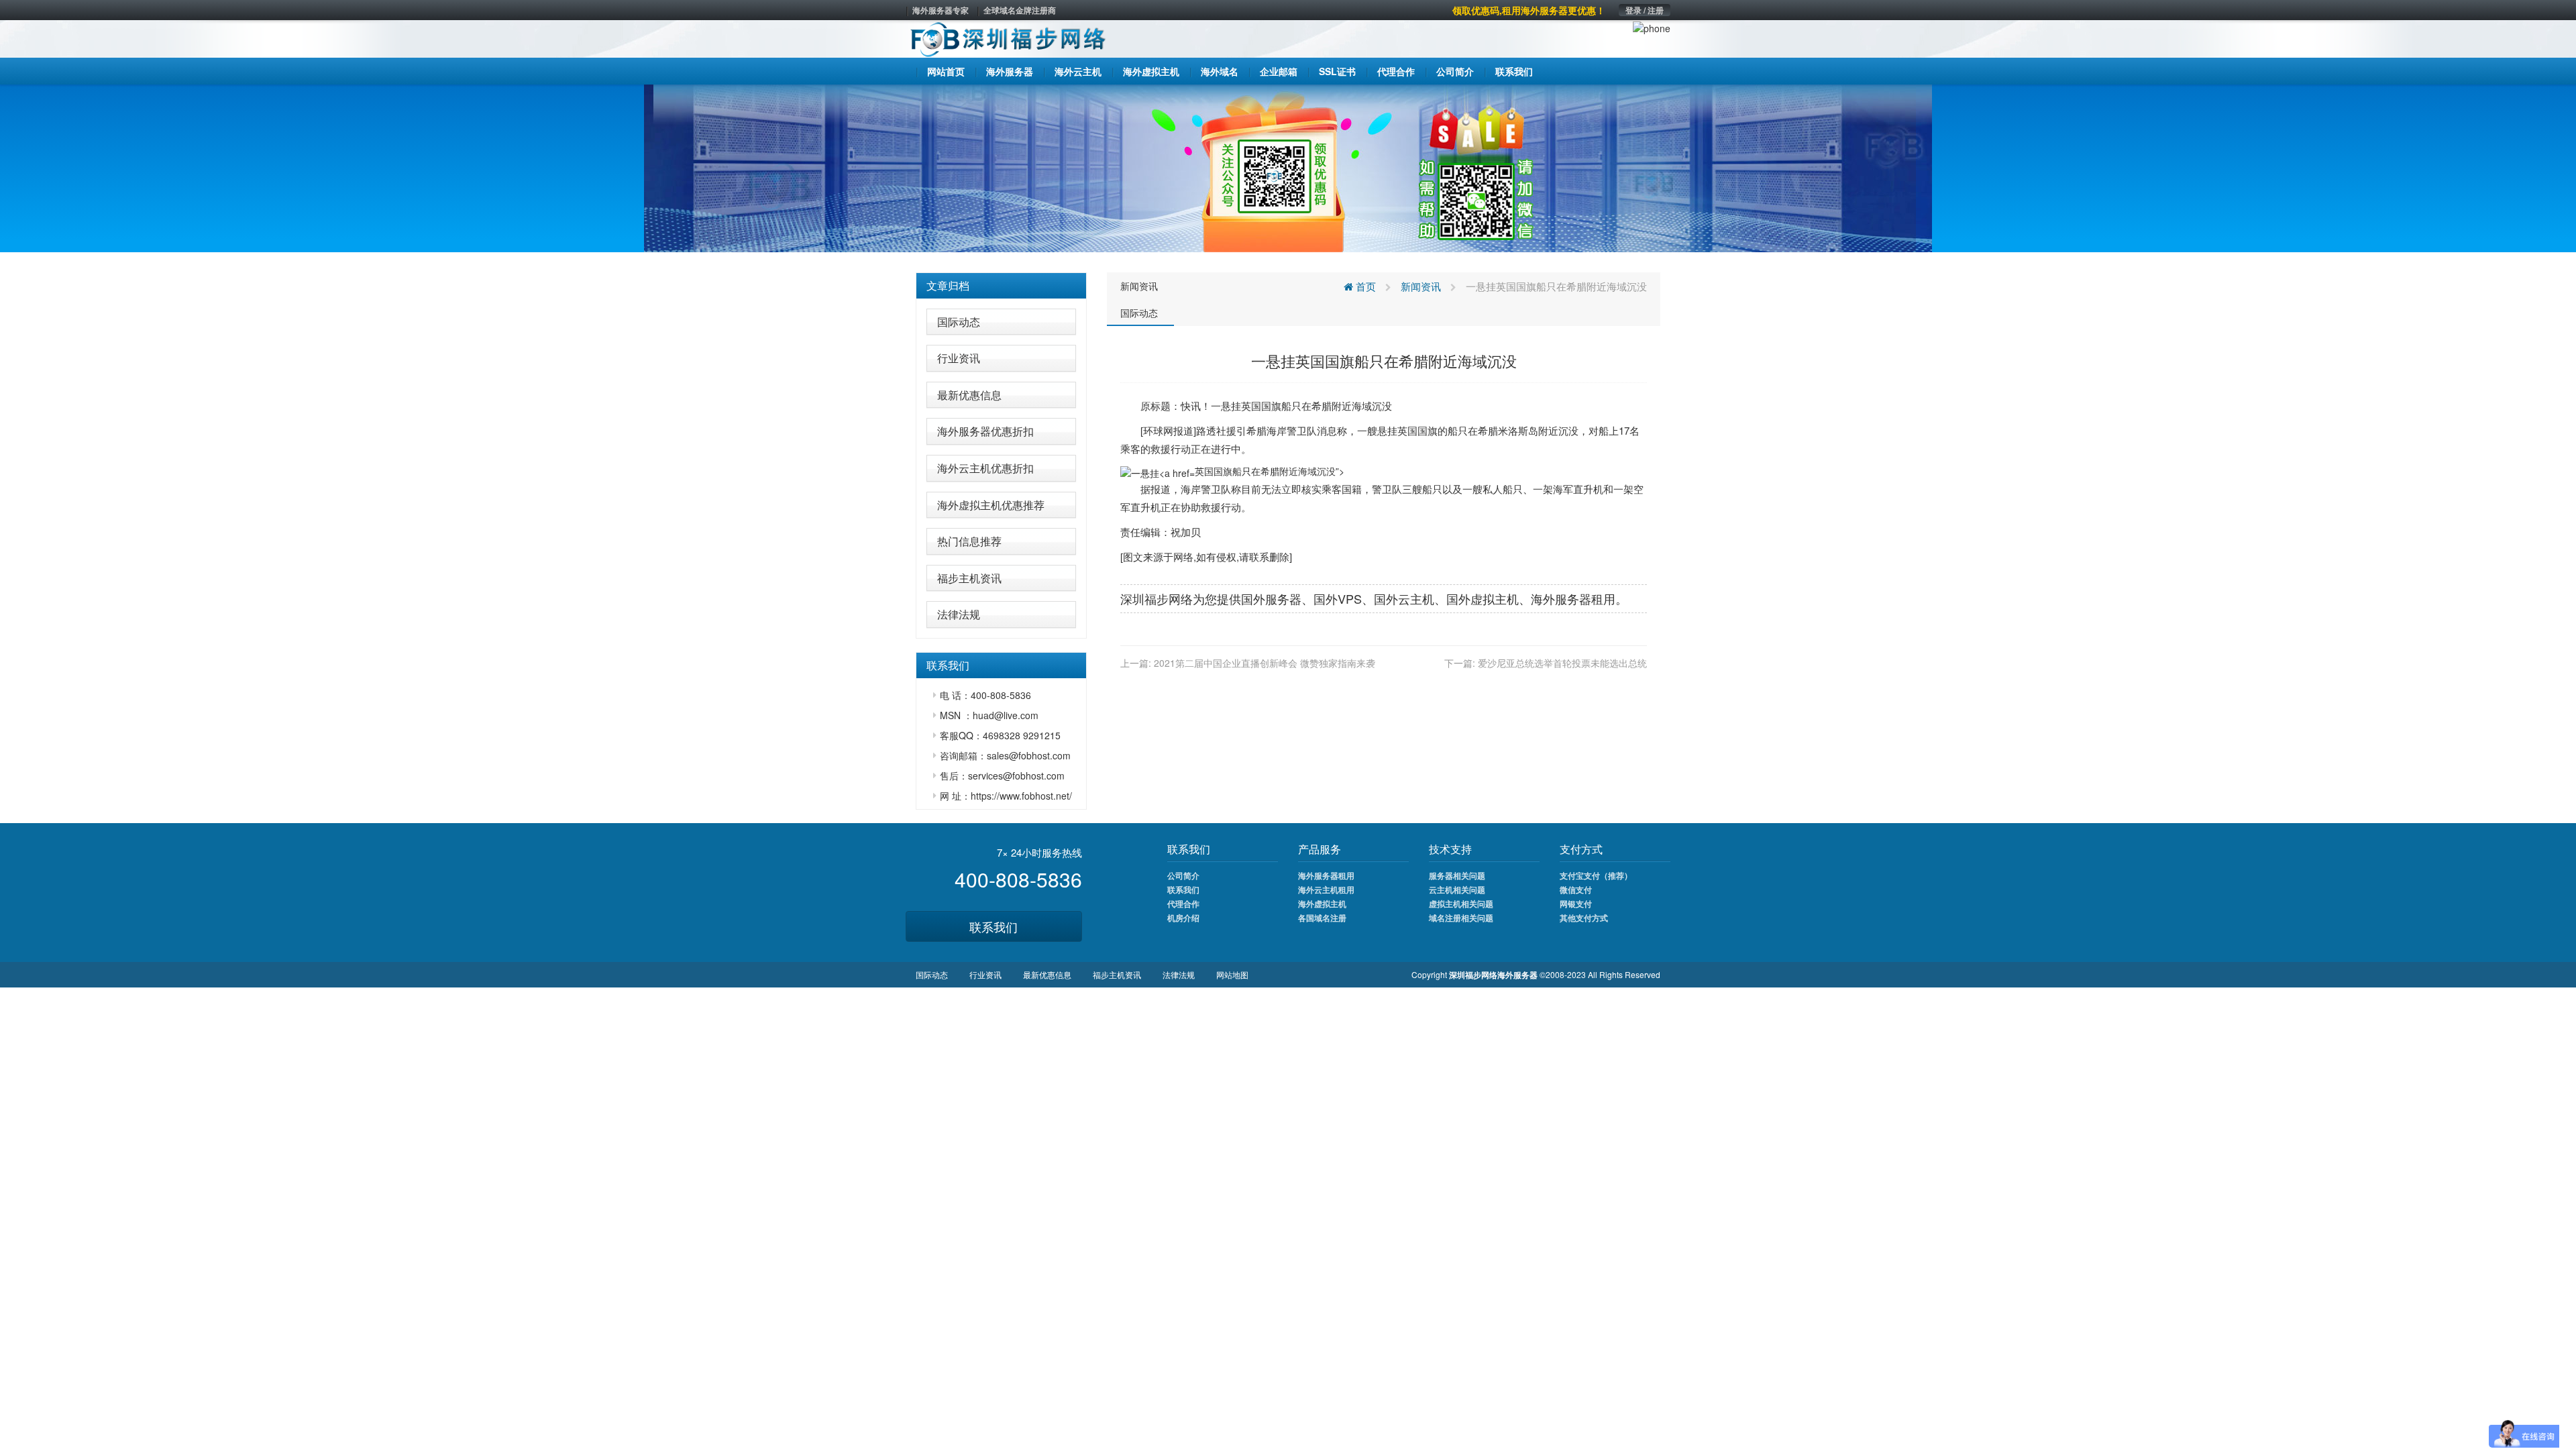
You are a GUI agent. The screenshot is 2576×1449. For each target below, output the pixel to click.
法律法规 (959, 614)
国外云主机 (1404, 598)
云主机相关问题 (1457, 890)
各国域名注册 (1322, 918)
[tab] (1001, 286)
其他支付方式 (1584, 918)
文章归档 (948, 285)
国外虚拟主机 (1483, 598)
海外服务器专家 (941, 10)
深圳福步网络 (1157, 598)
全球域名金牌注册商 (1020, 10)
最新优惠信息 (969, 395)
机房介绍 (1183, 918)
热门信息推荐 (969, 541)
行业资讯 (959, 358)
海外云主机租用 (1326, 890)
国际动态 (959, 322)
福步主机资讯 (969, 578)
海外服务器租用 (1326, 875)
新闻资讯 (1139, 286)
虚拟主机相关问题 (1461, 904)
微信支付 (1576, 890)
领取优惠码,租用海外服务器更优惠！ (1529, 10)
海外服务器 (1561, 598)
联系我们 (994, 926)
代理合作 (1183, 904)
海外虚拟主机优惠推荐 (991, 505)
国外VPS (1338, 598)
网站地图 (1232, 974)
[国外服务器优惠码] (1288, 167)
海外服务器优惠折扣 (985, 431)
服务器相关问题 (1457, 875)
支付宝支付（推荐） (1596, 875)
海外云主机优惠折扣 (985, 468)
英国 (1251, 406)
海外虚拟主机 (1322, 904)
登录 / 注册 (1645, 10)
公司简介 (1183, 875)
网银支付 (1576, 904)
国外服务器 (1271, 598)
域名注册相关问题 (1461, 918)
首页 (1364, 286)
